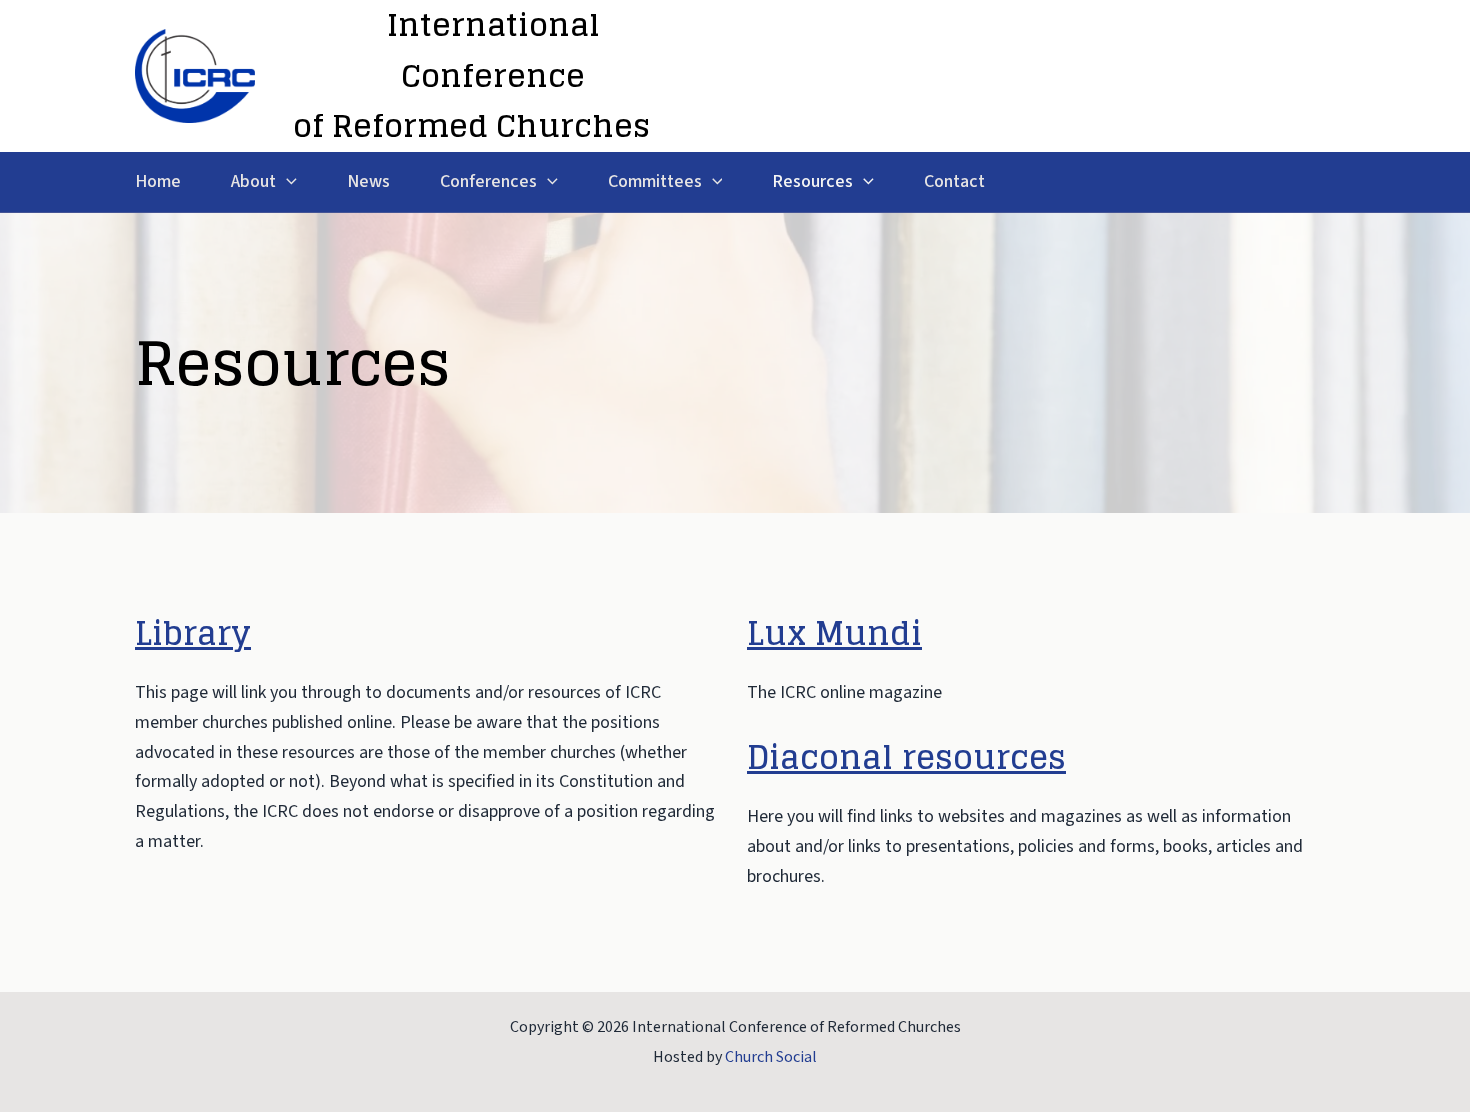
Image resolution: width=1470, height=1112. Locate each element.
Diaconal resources (906, 757)
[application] (286, 182)
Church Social (771, 1057)
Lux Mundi (834, 633)
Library (193, 633)
